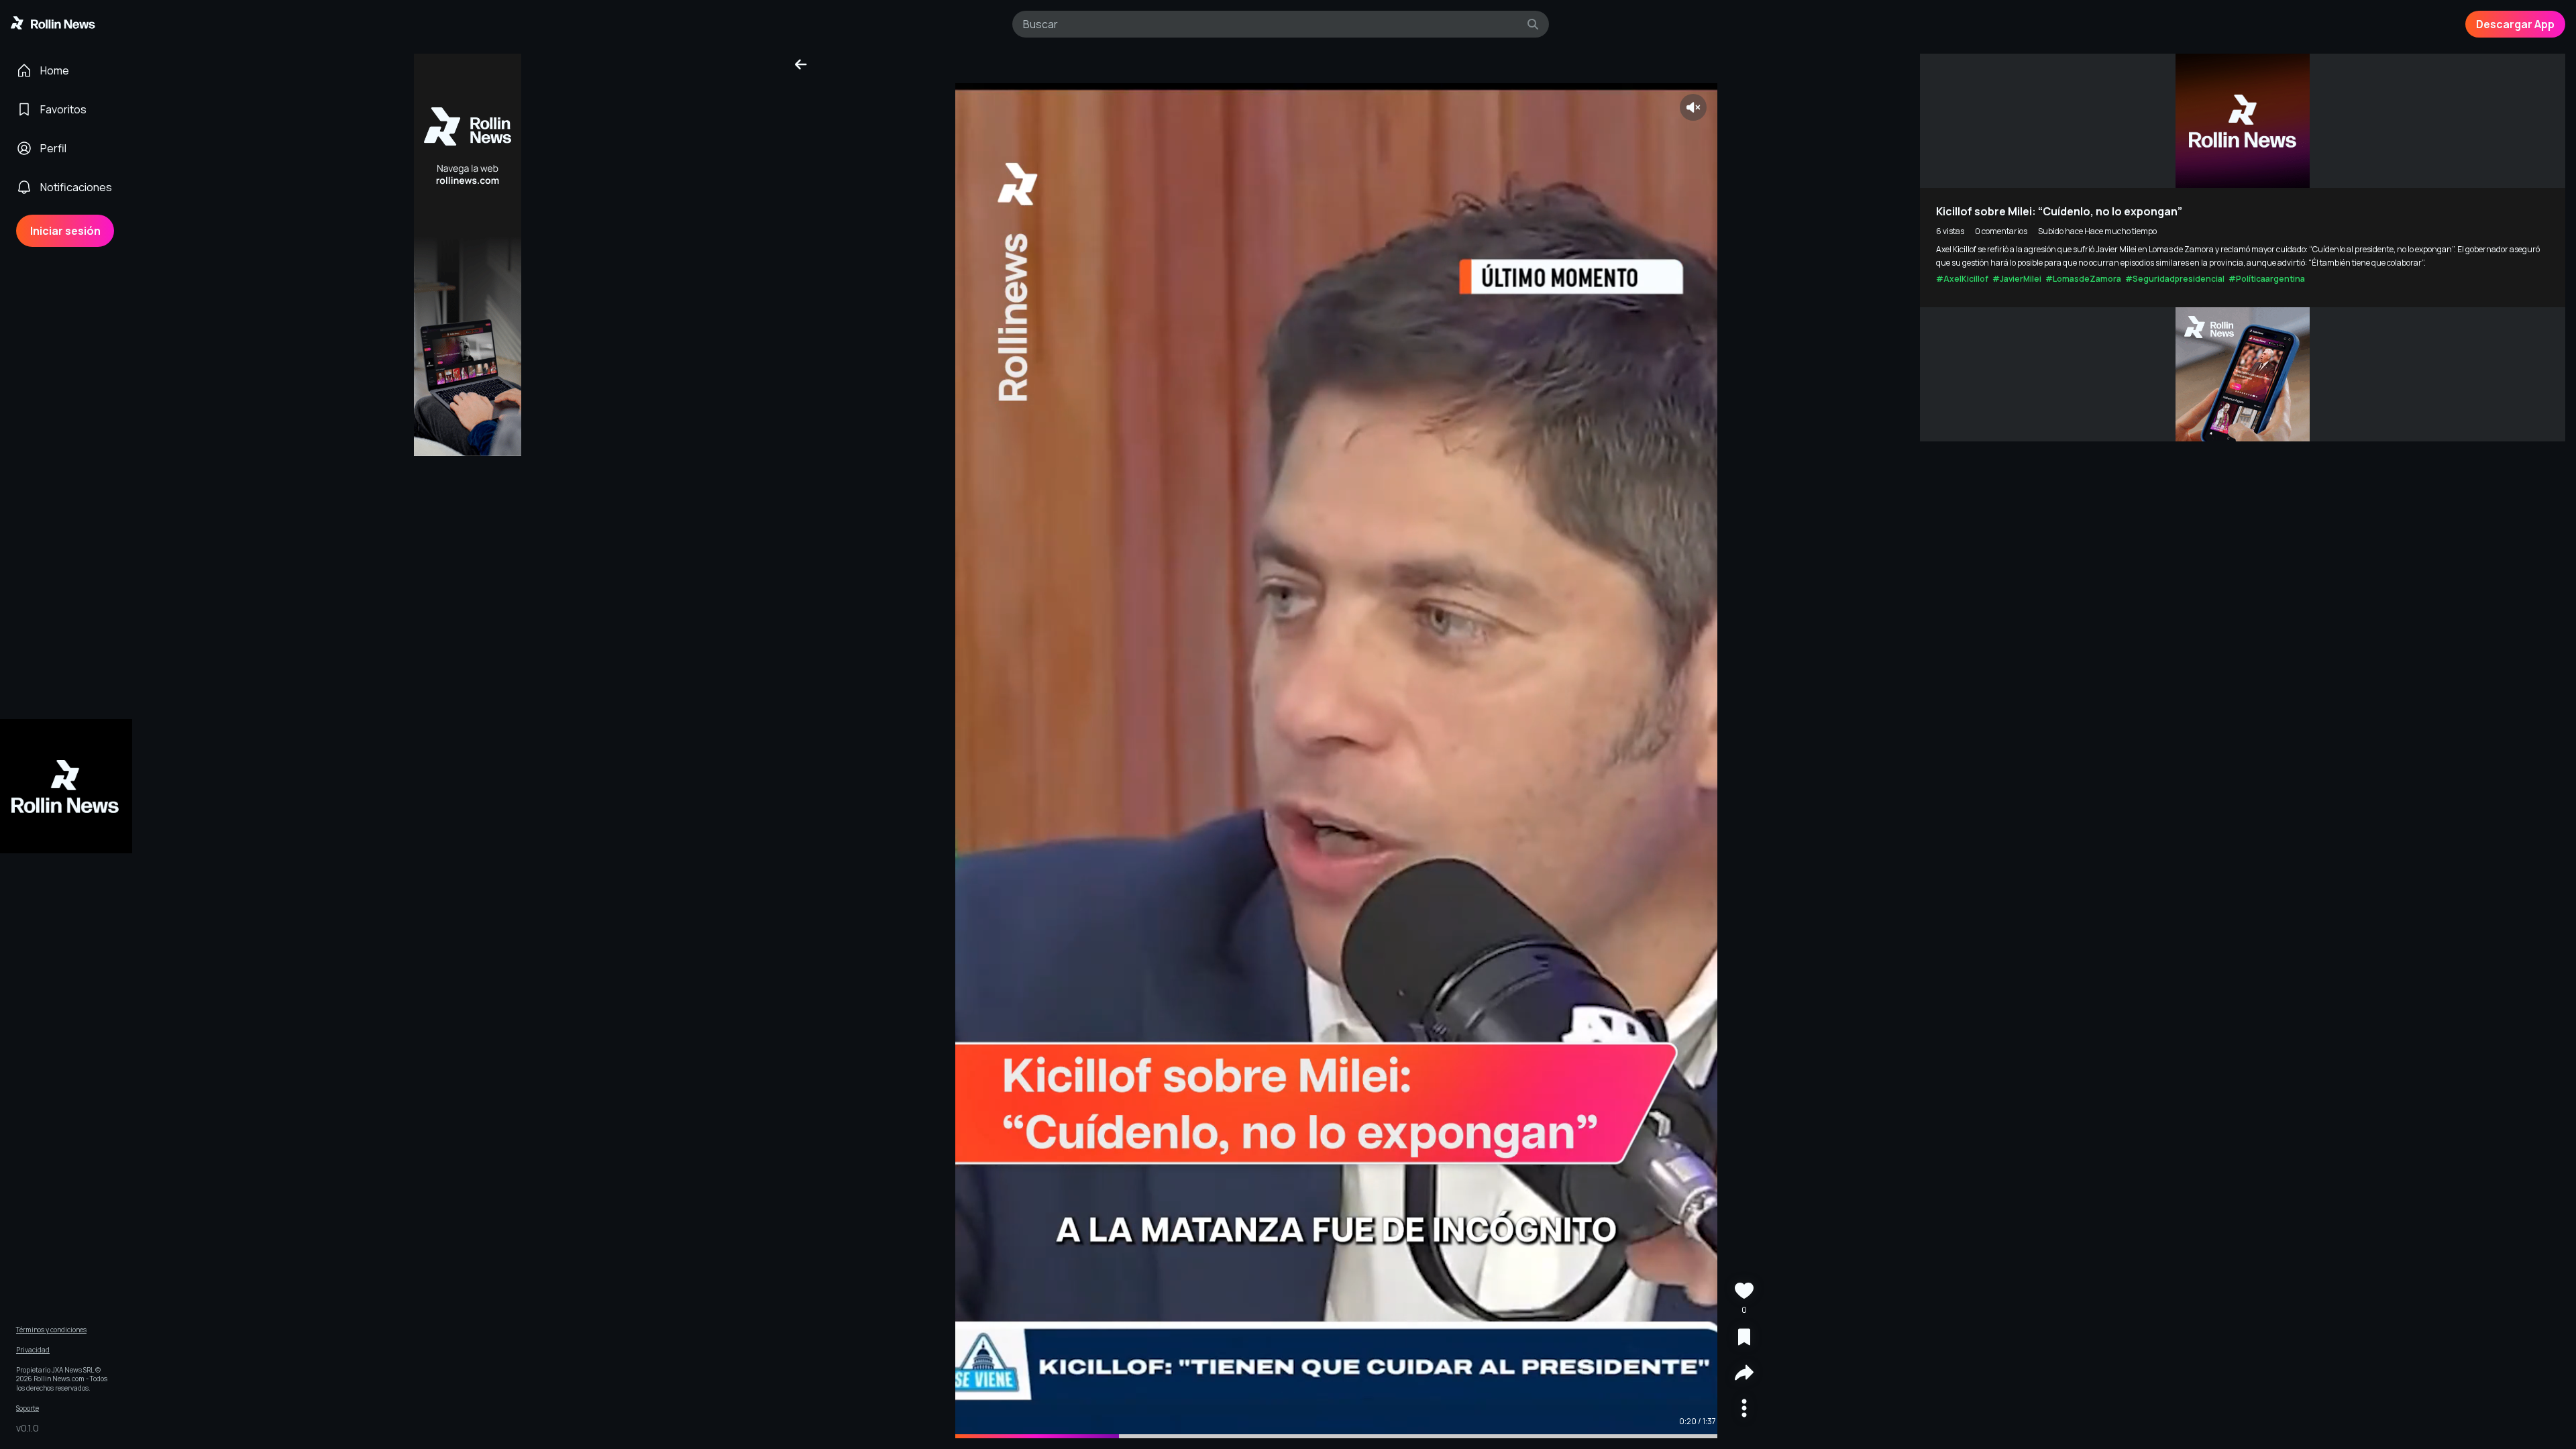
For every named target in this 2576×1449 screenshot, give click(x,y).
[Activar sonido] (1693, 107)
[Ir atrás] (801, 64)
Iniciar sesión (65, 231)
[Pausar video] (1336, 761)
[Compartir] (1744, 1374)
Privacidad (33, 1350)
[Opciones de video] (1744, 1410)
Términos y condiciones (51, 1330)
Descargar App (2515, 24)
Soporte (28, 1408)
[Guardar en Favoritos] (1744, 1339)
